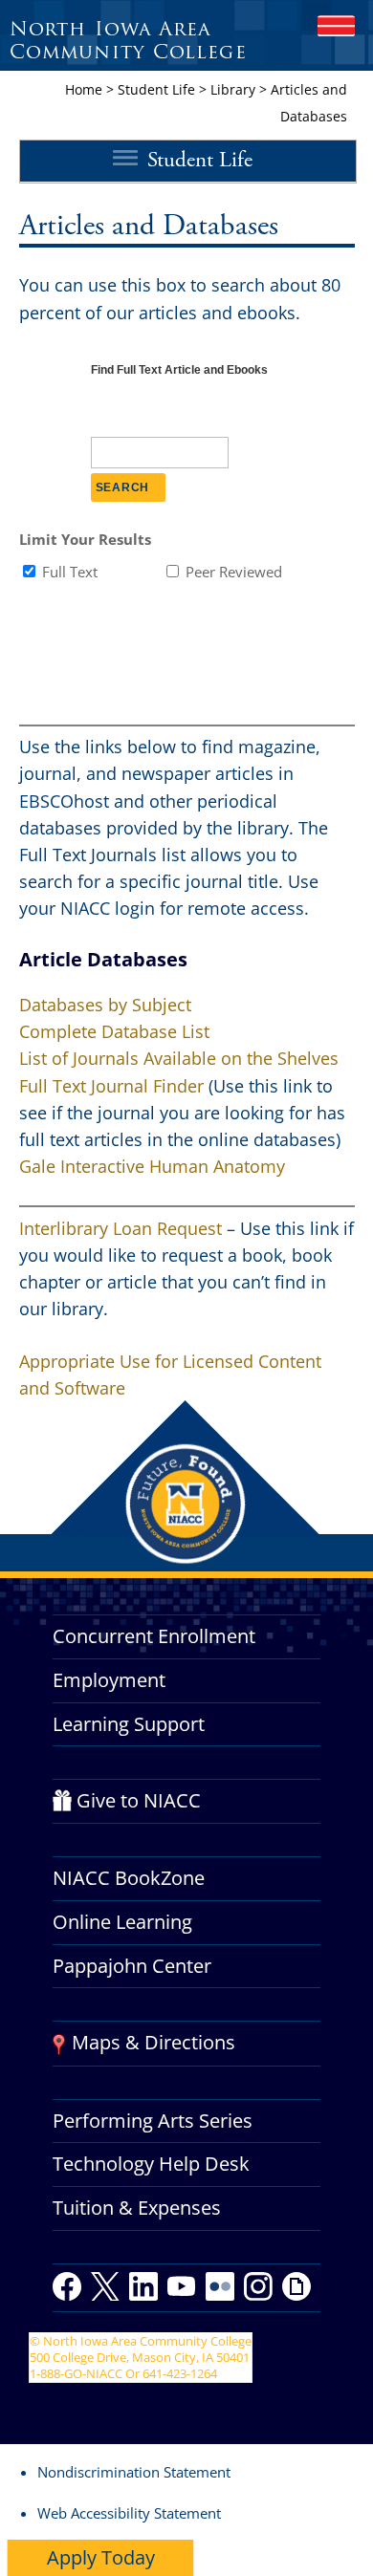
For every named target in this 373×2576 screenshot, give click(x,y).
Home (84, 89)
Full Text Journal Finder (114, 1086)
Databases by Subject (105, 1005)
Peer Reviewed (234, 572)
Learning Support (129, 1724)
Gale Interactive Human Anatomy (152, 1166)
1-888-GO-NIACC (76, 2373)
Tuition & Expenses (137, 2208)
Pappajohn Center (132, 1966)
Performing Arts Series (153, 2121)
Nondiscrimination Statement (134, 2472)
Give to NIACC (139, 1800)
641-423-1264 (180, 2373)
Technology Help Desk (151, 2164)
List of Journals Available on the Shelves (179, 1058)
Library (233, 89)
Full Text (70, 572)
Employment (109, 1680)
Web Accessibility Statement (129, 2513)
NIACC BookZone (129, 1878)
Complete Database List (114, 1031)
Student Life (156, 89)
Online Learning (122, 1922)
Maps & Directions (154, 2042)
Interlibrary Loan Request (121, 1228)
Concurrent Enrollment (154, 1636)
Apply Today (101, 2557)
